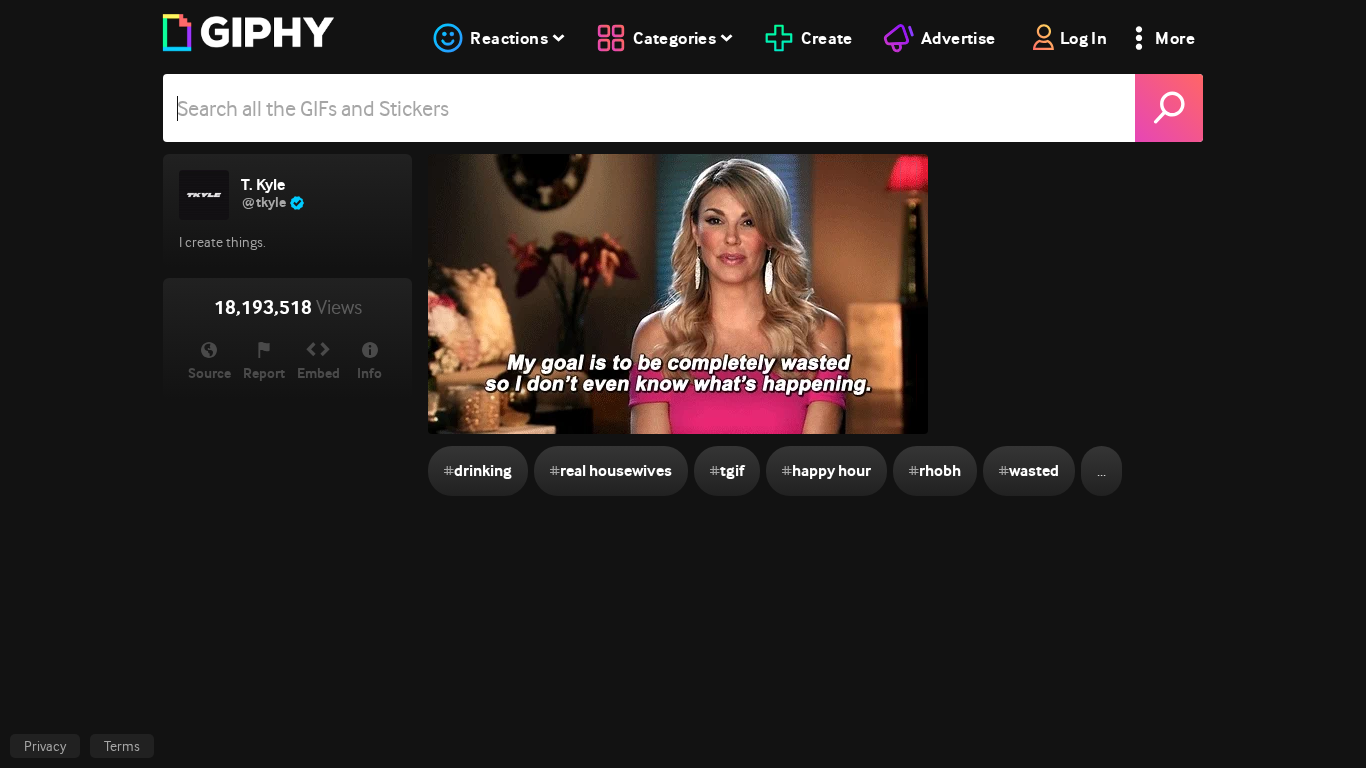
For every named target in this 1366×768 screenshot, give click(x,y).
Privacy (45, 746)
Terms (122, 746)
